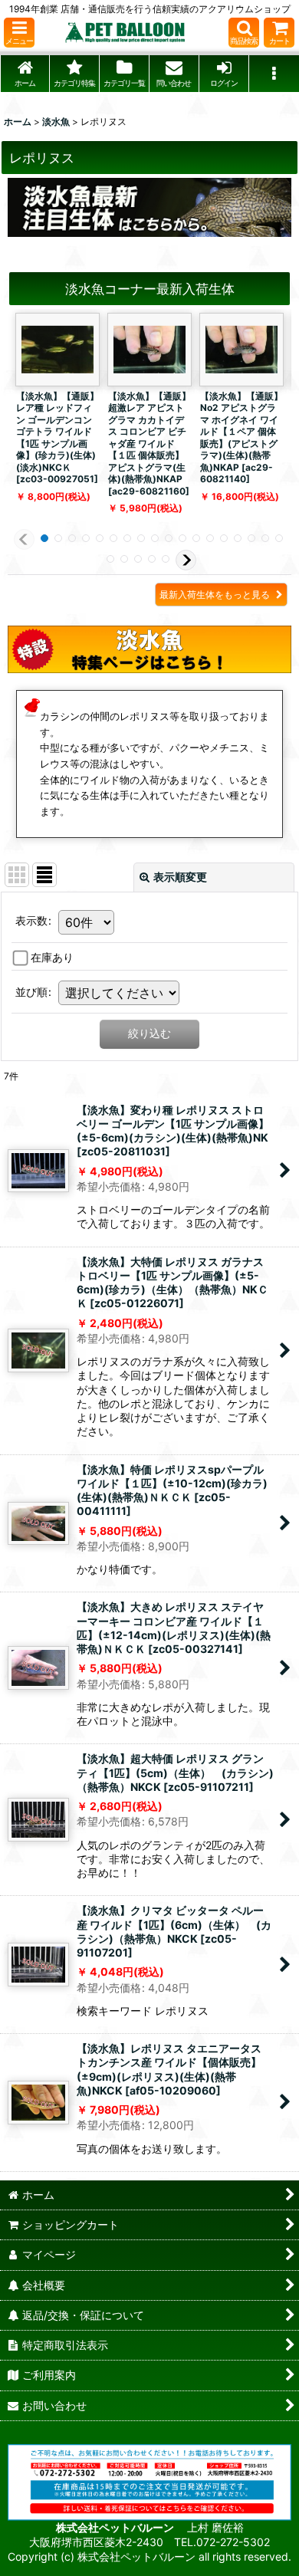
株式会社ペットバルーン (116, 2527)
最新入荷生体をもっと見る (216, 595)
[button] (19, 33)
